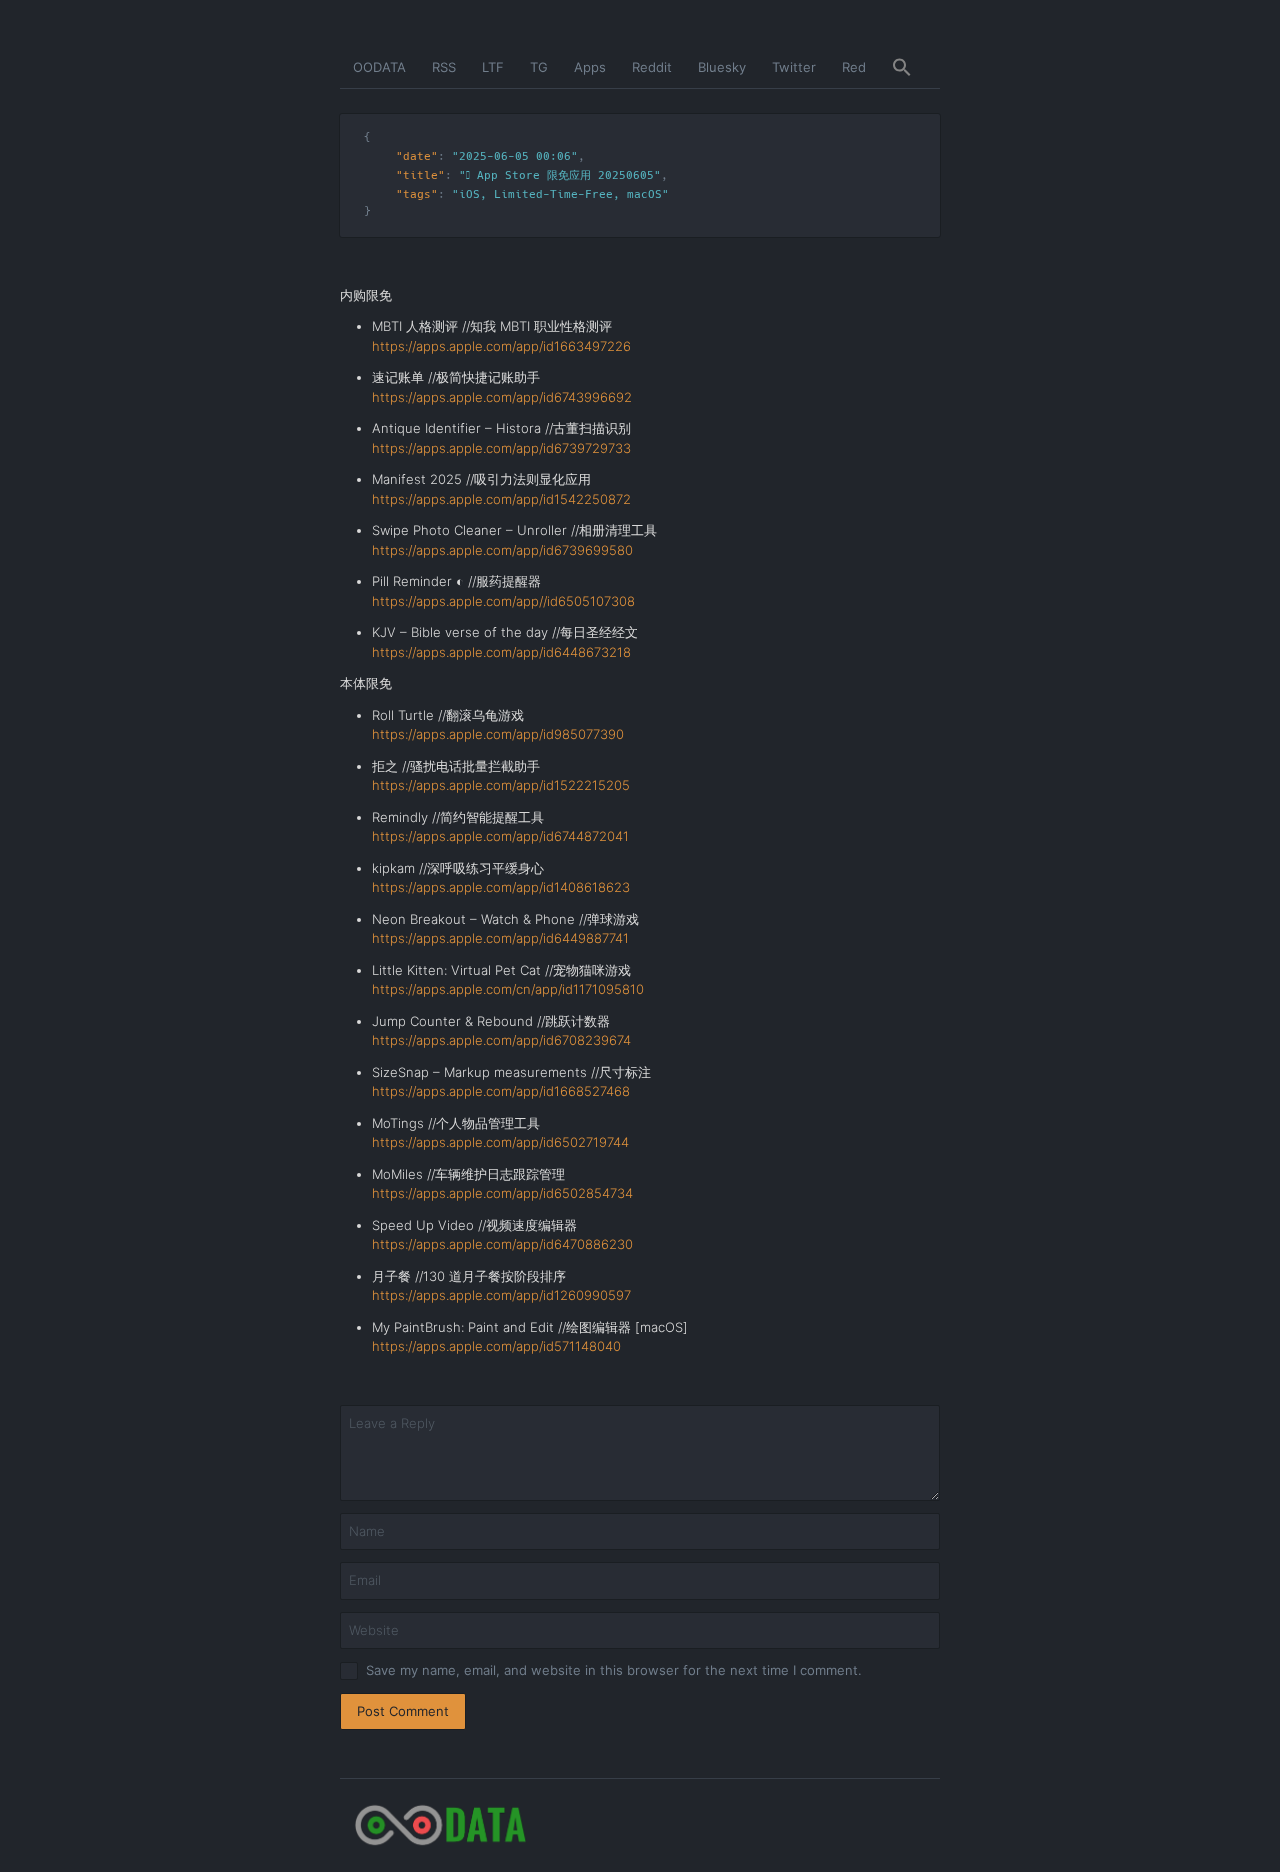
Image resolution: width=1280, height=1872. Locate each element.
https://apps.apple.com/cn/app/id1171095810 (508, 989)
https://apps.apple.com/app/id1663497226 (501, 346)
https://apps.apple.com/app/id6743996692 (502, 397)
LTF (493, 67)
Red (854, 67)
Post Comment (403, 1711)
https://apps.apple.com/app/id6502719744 (500, 1142)
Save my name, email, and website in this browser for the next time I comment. (614, 1670)
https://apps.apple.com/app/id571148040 (496, 1346)
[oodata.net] (640, 1825)
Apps (590, 67)
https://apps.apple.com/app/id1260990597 (501, 1295)
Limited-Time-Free (553, 194)
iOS (469, 194)
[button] (902, 68)
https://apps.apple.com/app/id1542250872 (501, 499)
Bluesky (722, 67)
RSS (444, 67)
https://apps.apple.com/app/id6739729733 (501, 448)
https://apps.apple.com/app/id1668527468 (501, 1091)
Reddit (652, 67)
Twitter (794, 67)
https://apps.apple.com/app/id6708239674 (501, 1040)
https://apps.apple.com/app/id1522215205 (501, 785)
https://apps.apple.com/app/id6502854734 (502, 1193)
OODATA (379, 67)
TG (539, 67)
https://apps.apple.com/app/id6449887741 (500, 938)
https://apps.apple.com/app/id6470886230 (502, 1244)
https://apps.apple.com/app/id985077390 (498, 734)
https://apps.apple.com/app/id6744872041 (500, 836)
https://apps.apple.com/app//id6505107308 (503, 601)
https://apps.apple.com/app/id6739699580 (502, 550)
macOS (644, 194)
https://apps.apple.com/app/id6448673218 (501, 652)
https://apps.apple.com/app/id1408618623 (501, 887)
